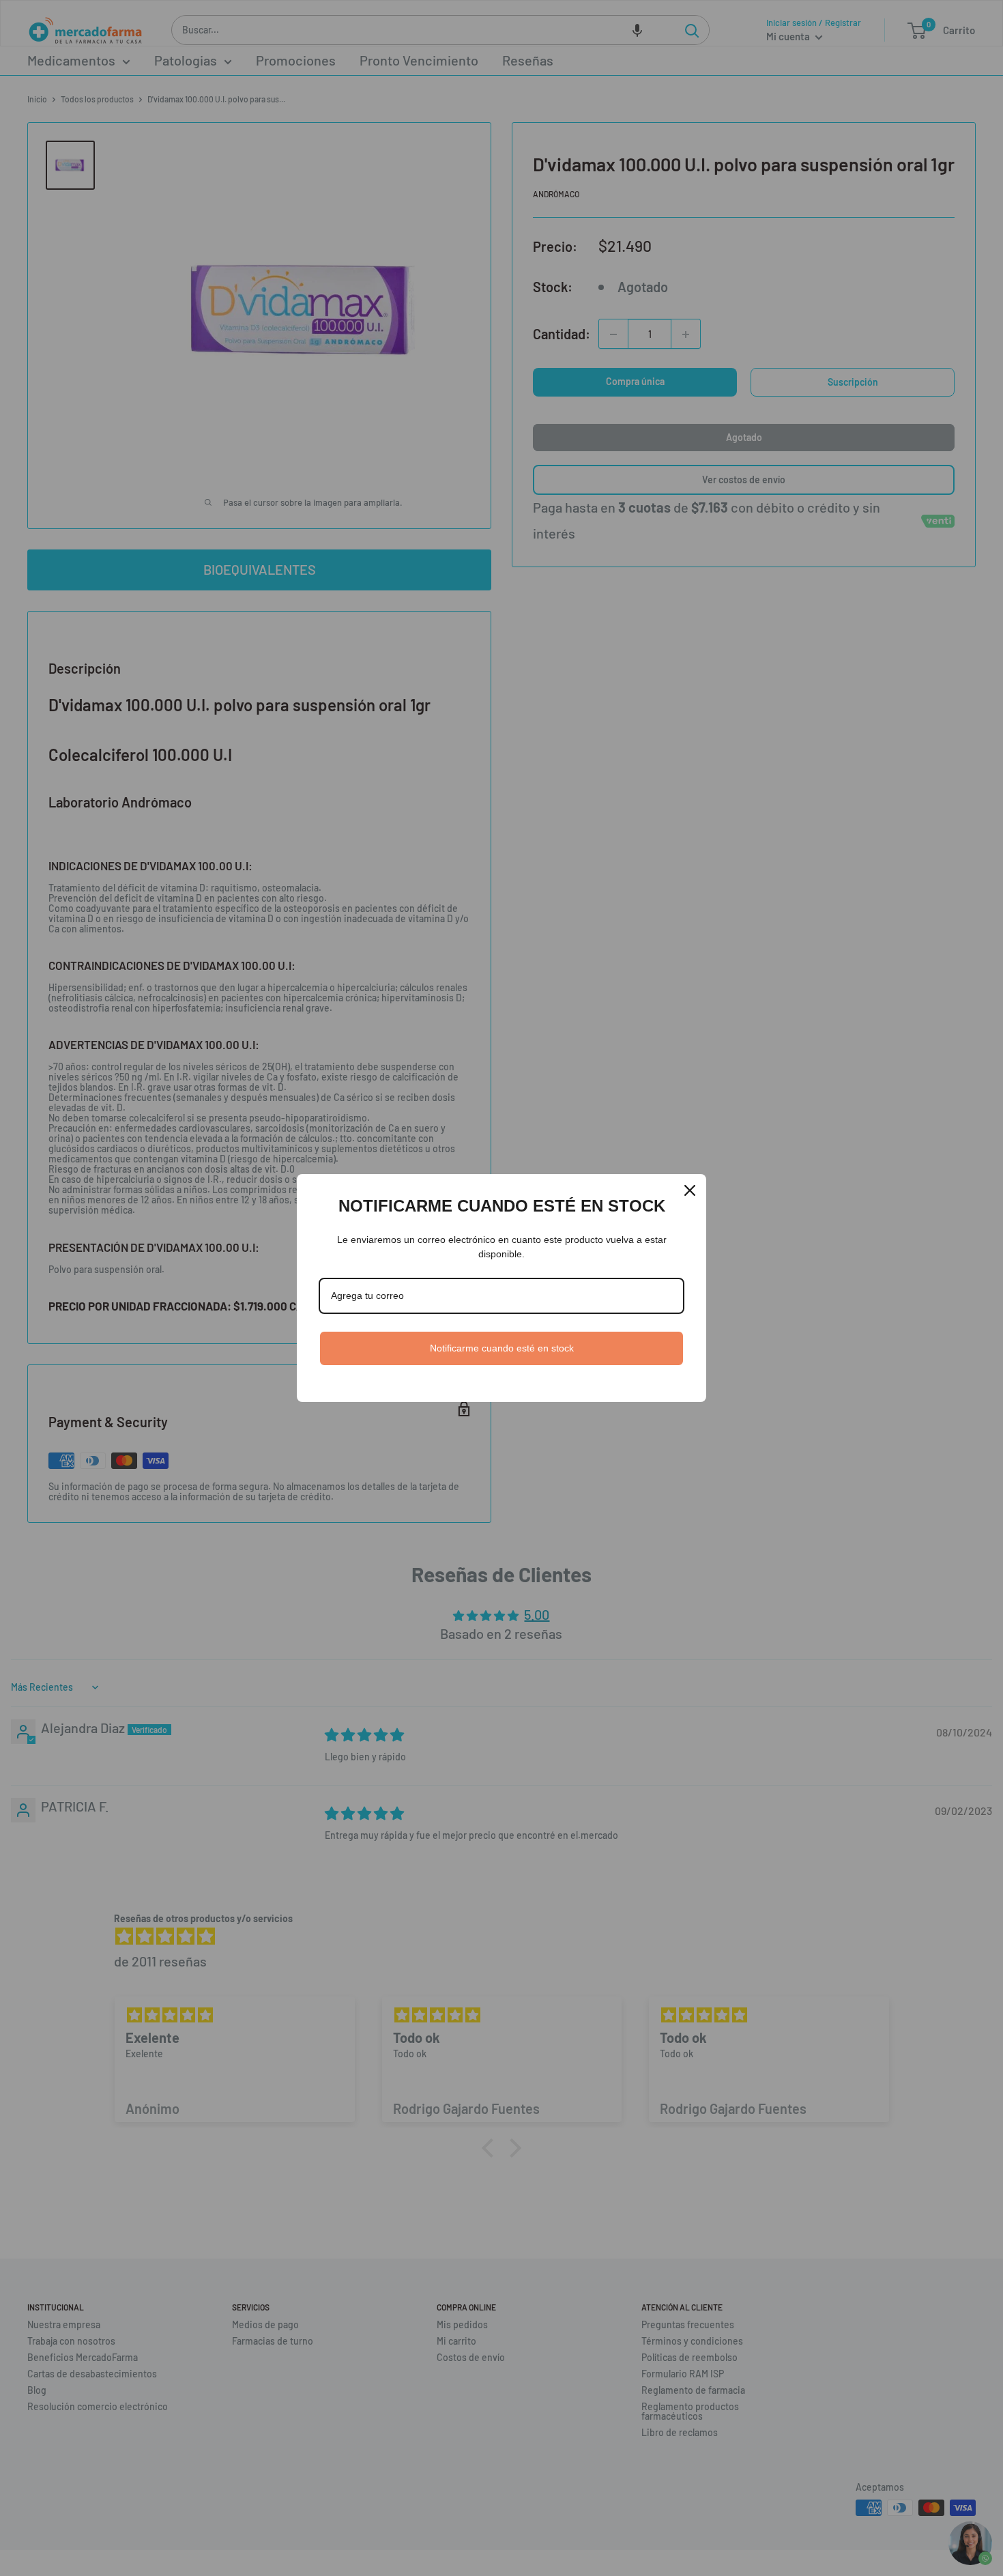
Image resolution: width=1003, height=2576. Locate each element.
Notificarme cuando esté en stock (502, 1348)
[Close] (690, 1190)
